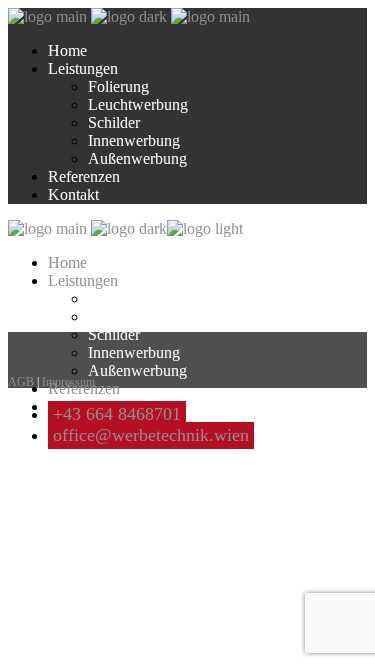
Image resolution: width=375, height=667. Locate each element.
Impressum (68, 382)
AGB (21, 382)
